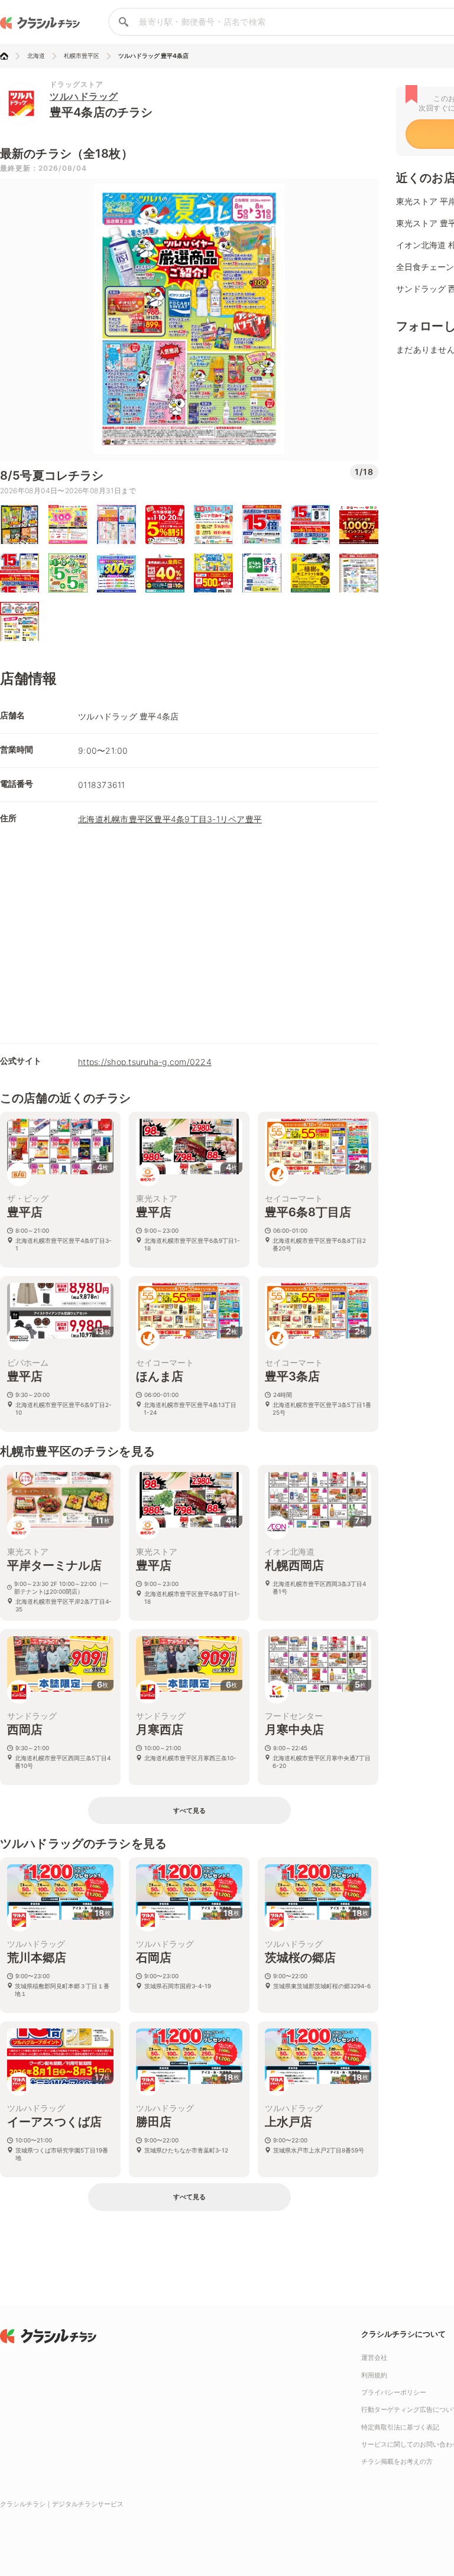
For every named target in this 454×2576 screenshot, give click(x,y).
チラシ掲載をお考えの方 (397, 2461)
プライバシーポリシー (394, 2392)
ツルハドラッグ (84, 96)
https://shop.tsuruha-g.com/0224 (145, 1062)
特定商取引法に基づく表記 (400, 2427)
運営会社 (374, 2357)
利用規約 (374, 2375)
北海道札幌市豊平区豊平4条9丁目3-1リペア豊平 (170, 819)
